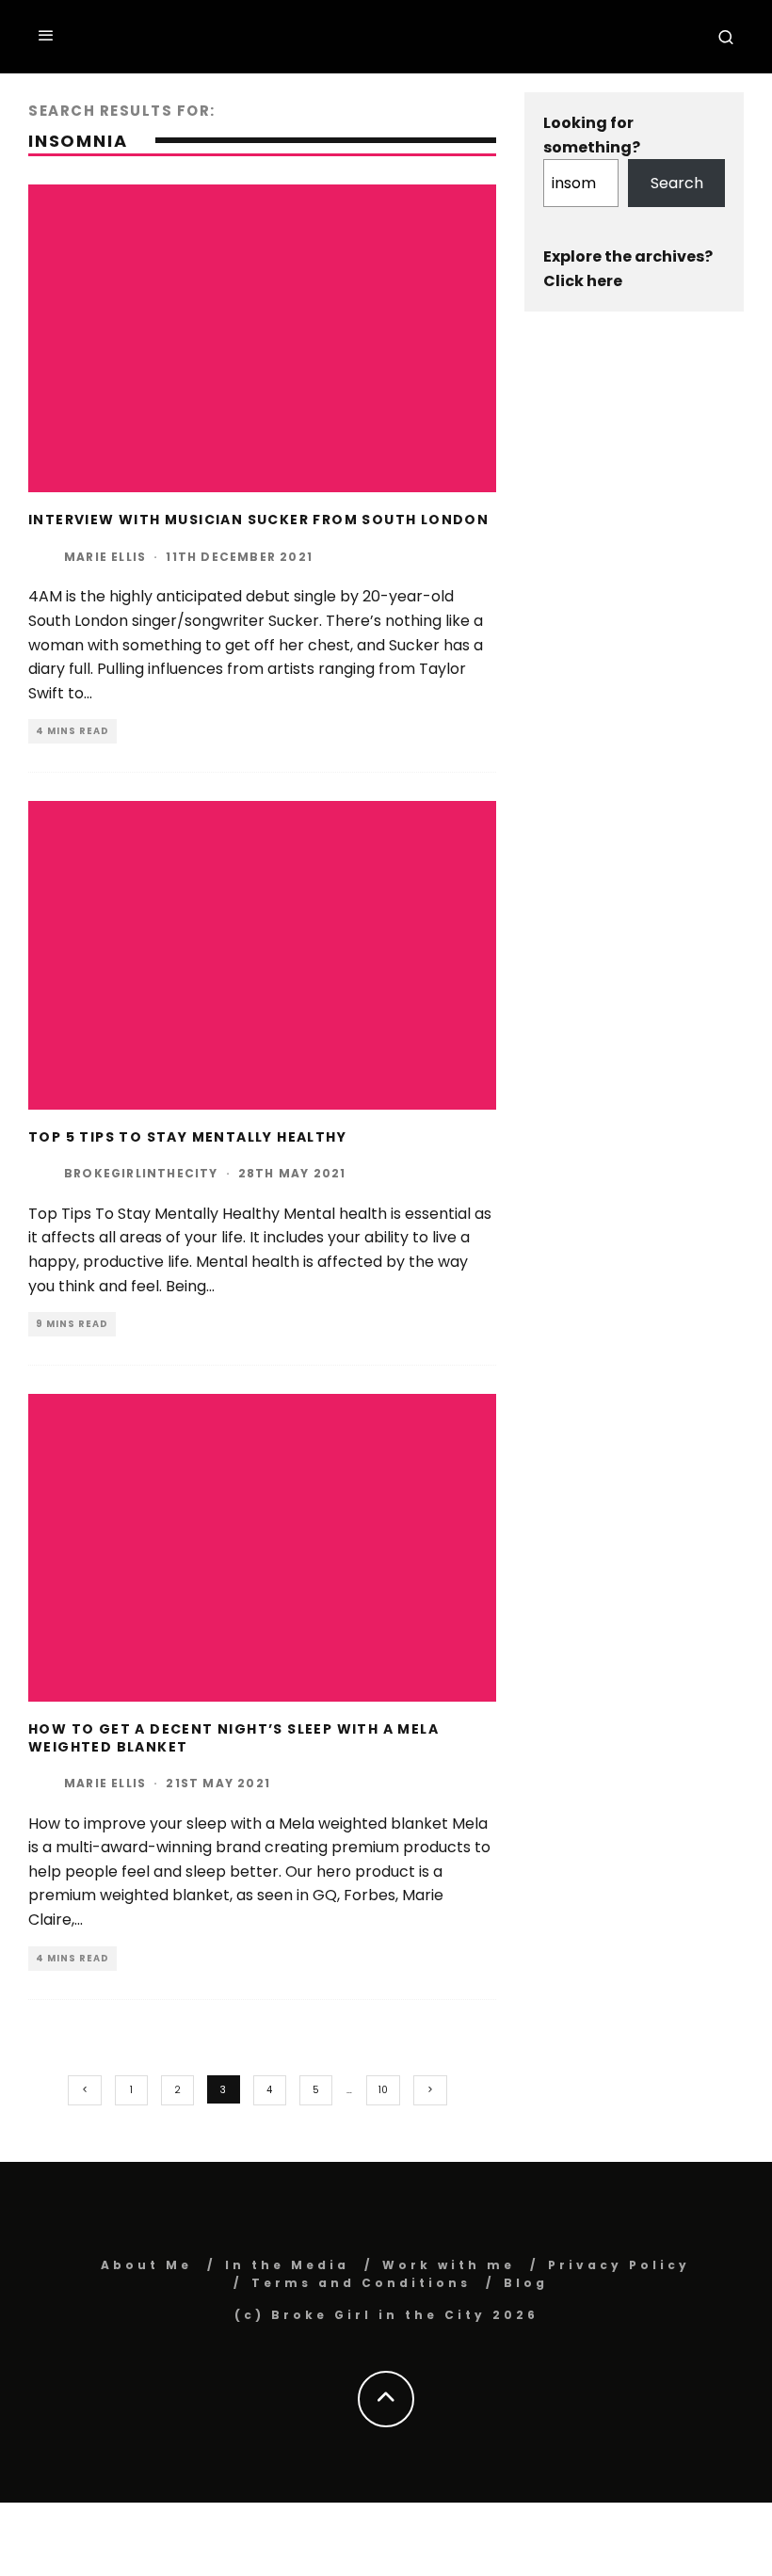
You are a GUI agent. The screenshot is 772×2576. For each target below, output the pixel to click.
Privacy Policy (619, 2265)
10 (383, 2090)
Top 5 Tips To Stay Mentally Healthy (187, 1137)
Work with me (449, 2265)
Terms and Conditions (361, 2283)
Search (677, 183)
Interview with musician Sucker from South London (258, 520)
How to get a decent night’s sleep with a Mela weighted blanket (233, 1737)
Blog (526, 2283)
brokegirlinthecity (141, 1173)
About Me (146, 2265)
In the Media (287, 2265)
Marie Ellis (105, 557)
